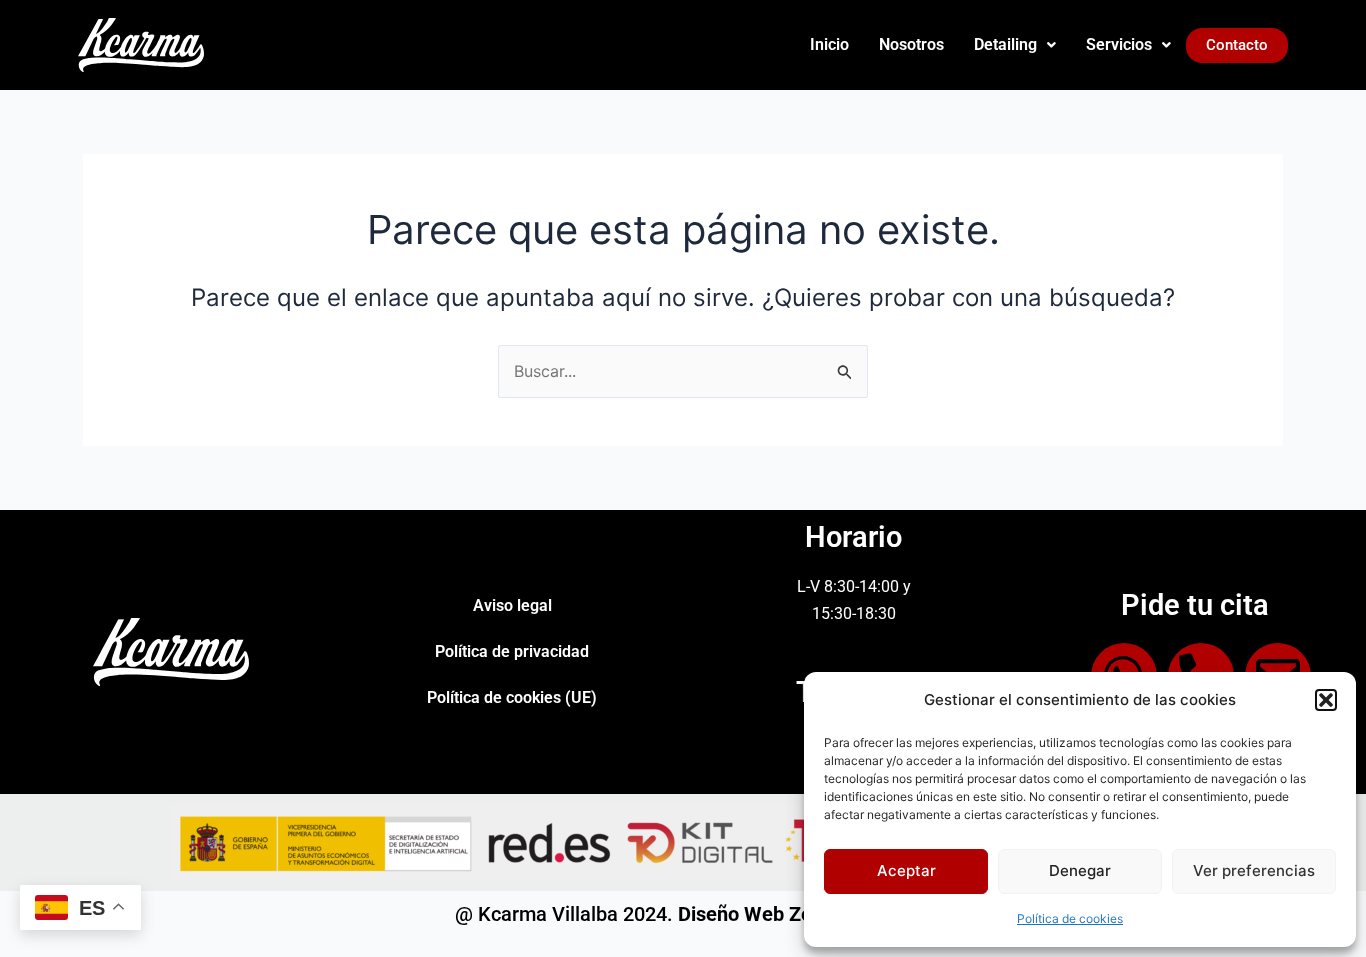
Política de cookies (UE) (512, 697)
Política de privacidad (512, 651)
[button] (1326, 700)
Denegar (1080, 870)
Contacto (1237, 45)
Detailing (1005, 44)
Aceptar (906, 870)
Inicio (829, 44)
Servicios (1119, 44)
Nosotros (911, 44)
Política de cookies (1070, 918)
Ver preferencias (1254, 870)
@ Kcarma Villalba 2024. (683, 914)
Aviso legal (512, 605)
